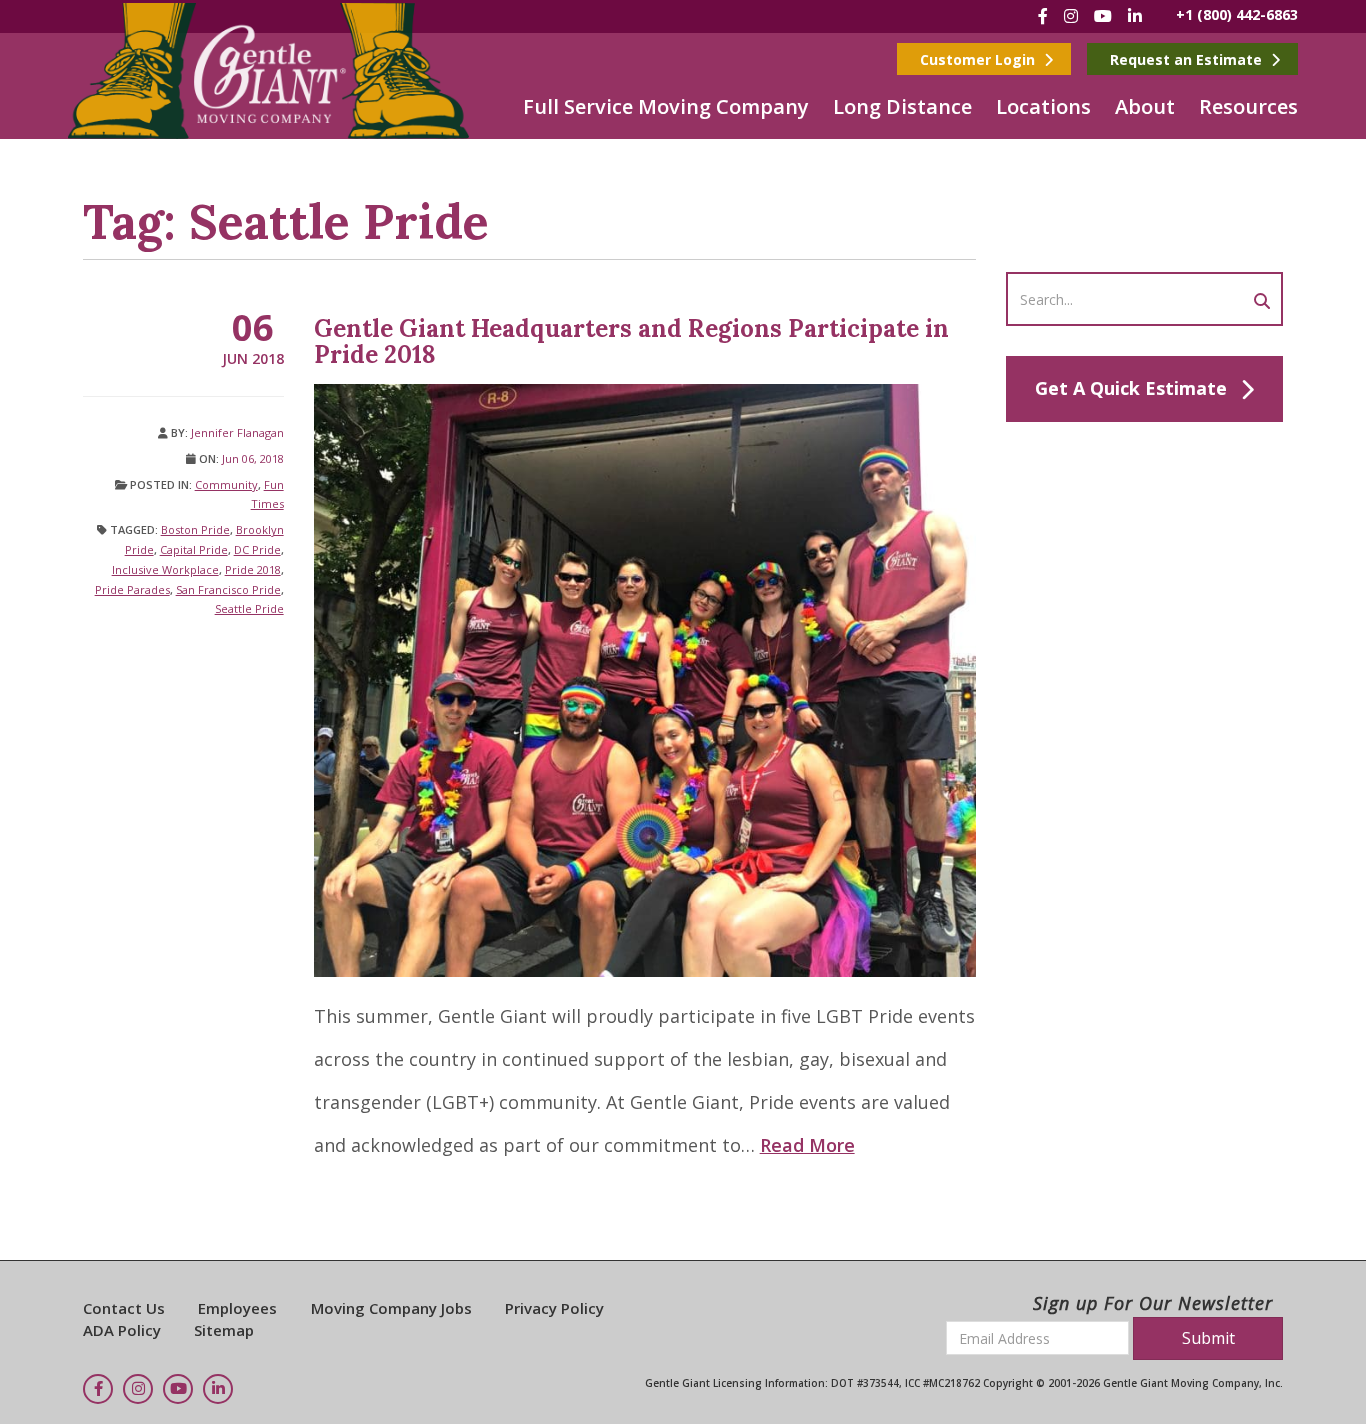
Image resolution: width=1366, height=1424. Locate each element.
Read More (807, 1145)
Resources (1248, 106)
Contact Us (124, 1308)
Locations (1043, 106)
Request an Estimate (1188, 59)
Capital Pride (194, 549)
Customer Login (979, 59)
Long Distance (902, 106)
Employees (237, 1308)
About (1145, 106)
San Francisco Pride (228, 589)
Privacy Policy (554, 1308)
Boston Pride (195, 529)
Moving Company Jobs (391, 1308)
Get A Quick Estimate (1131, 388)
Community (226, 484)
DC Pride (257, 549)
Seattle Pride (249, 608)
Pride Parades (132, 589)
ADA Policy (122, 1330)
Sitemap (224, 1330)
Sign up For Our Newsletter (1153, 1303)
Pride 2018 (253, 569)
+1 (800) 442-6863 (1237, 14)
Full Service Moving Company (666, 106)
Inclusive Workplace (165, 569)
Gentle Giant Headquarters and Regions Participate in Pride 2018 (631, 341)
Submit (1208, 1338)
